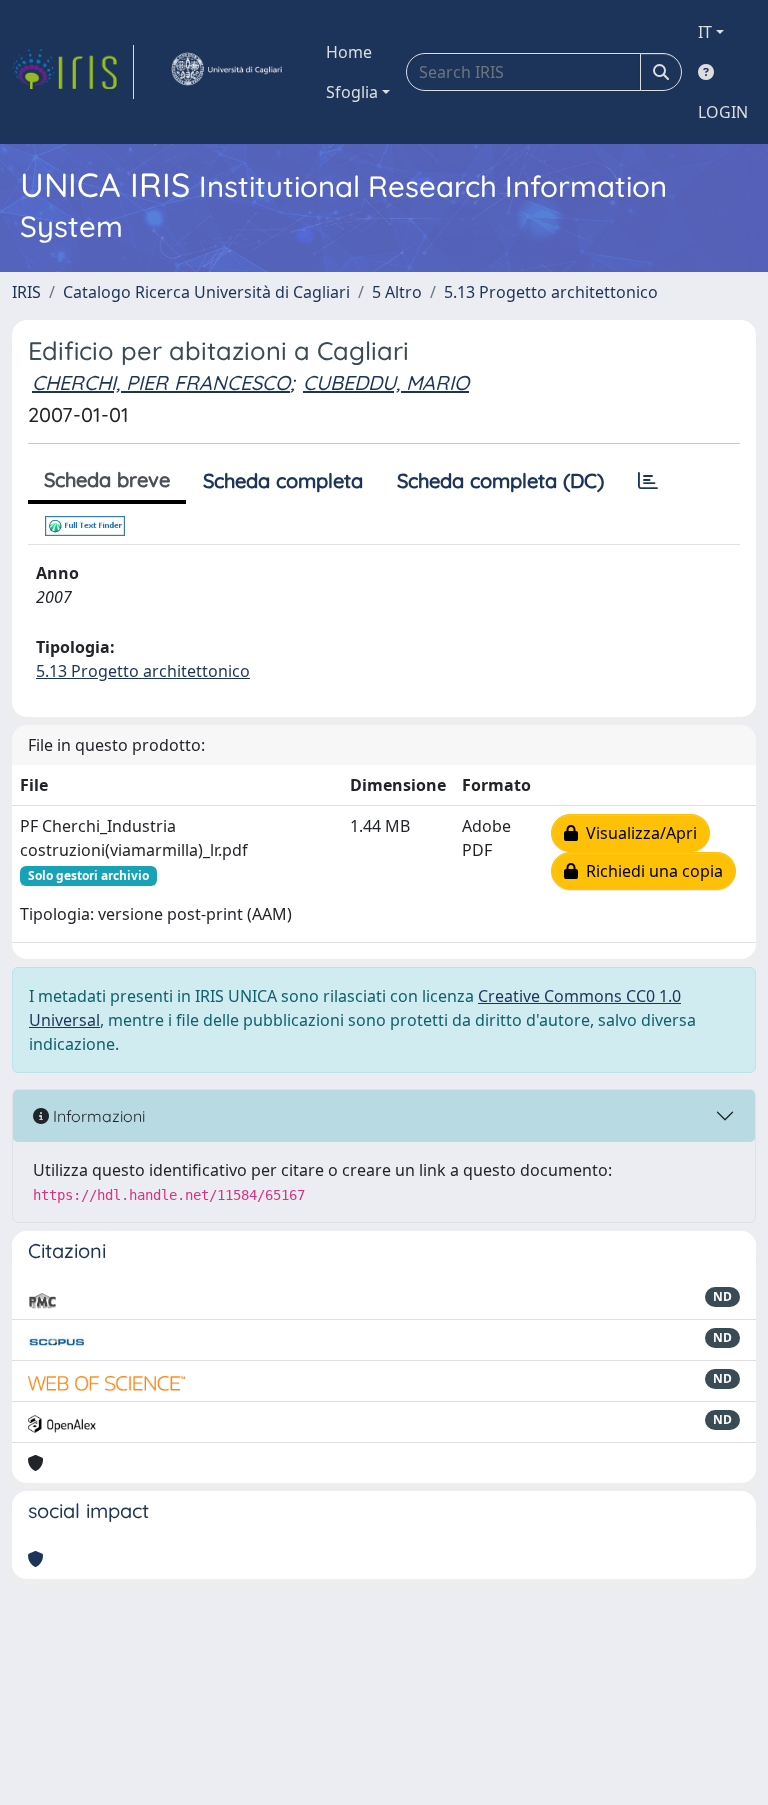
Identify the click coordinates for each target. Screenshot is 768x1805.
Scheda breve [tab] (107, 479)
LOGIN (723, 112)
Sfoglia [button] (352, 92)
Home (349, 52)
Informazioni (97, 1116)
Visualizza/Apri (637, 833)
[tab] (648, 481)
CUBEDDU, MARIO (386, 382)
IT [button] (705, 32)
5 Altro (397, 292)
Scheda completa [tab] (283, 480)
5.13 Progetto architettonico (551, 292)
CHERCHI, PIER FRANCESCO (161, 382)
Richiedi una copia (650, 871)
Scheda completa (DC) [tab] (500, 480)
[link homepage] (73, 72)
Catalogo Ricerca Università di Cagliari (206, 292)
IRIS (26, 292)
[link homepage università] (226, 72)
